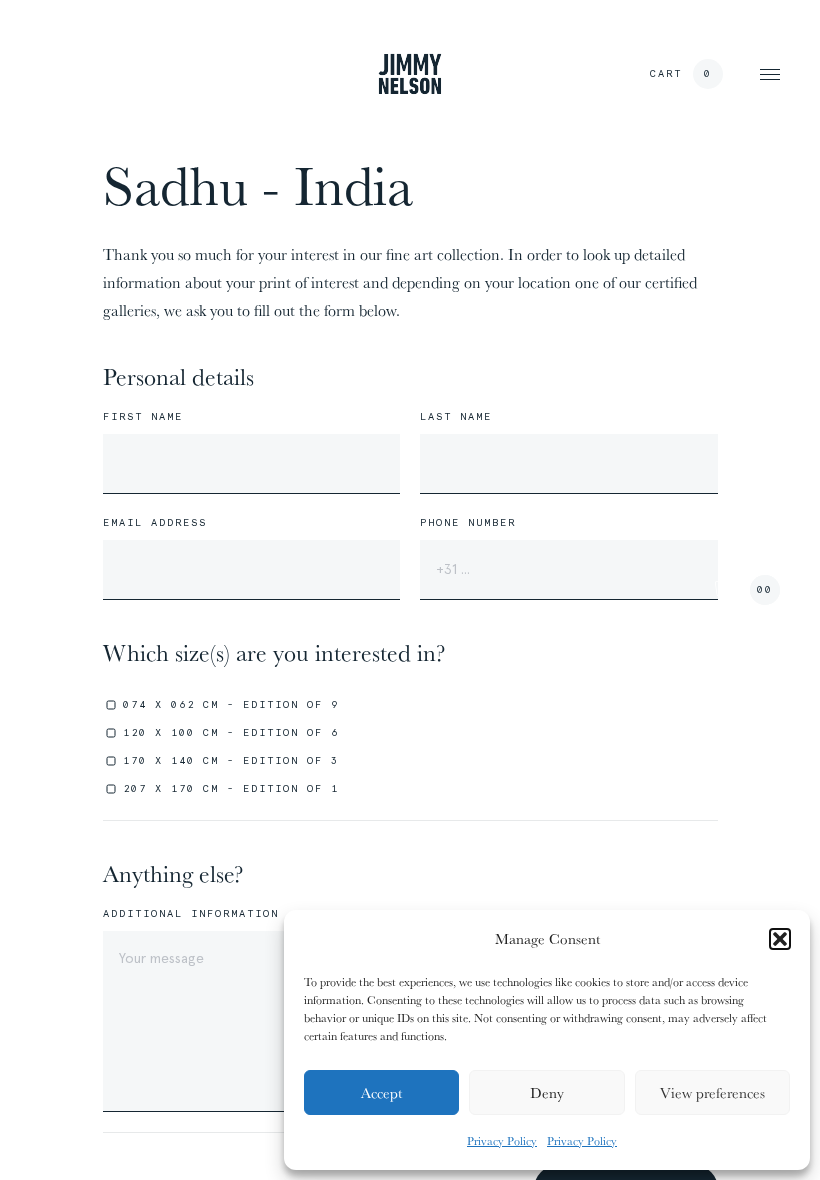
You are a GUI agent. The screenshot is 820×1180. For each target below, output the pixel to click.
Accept (381, 1092)
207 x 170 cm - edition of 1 (231, 788)
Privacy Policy (502, 1140)
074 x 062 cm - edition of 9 (231, 704)
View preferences (712, 1092)
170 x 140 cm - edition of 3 (231, 760)
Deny (547, 1092)
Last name (456, 417)
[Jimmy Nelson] (410, 73)
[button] (780, 939)
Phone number (468, 523)
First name (143, 417)
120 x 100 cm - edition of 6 (231, 732)
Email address (155, 523)
